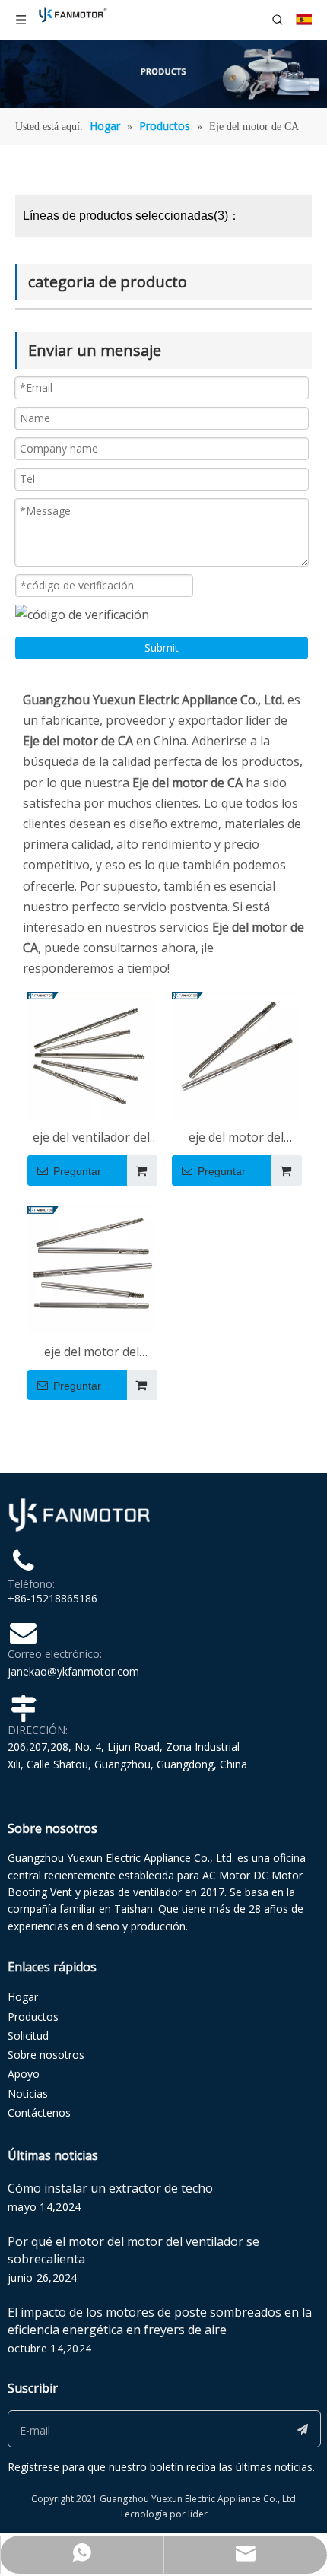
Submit (162, 648)
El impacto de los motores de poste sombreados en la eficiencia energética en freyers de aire (160, 2321)
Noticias (28, 2093)
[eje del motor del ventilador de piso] (236, 1054)
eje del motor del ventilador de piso (236, 1138)
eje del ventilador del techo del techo (91, 1138)
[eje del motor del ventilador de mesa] (91, 1269)
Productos (33, 2017)
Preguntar (77, 1171)
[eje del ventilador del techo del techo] (91, 1054)
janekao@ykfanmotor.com (73, 1671)
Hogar (23, 1997)
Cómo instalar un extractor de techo (110, 2188)
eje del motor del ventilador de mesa (91, 1353)
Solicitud (28, 2036)
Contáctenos (39, 2112)
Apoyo (24, 2074)
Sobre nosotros (46, 2055)
